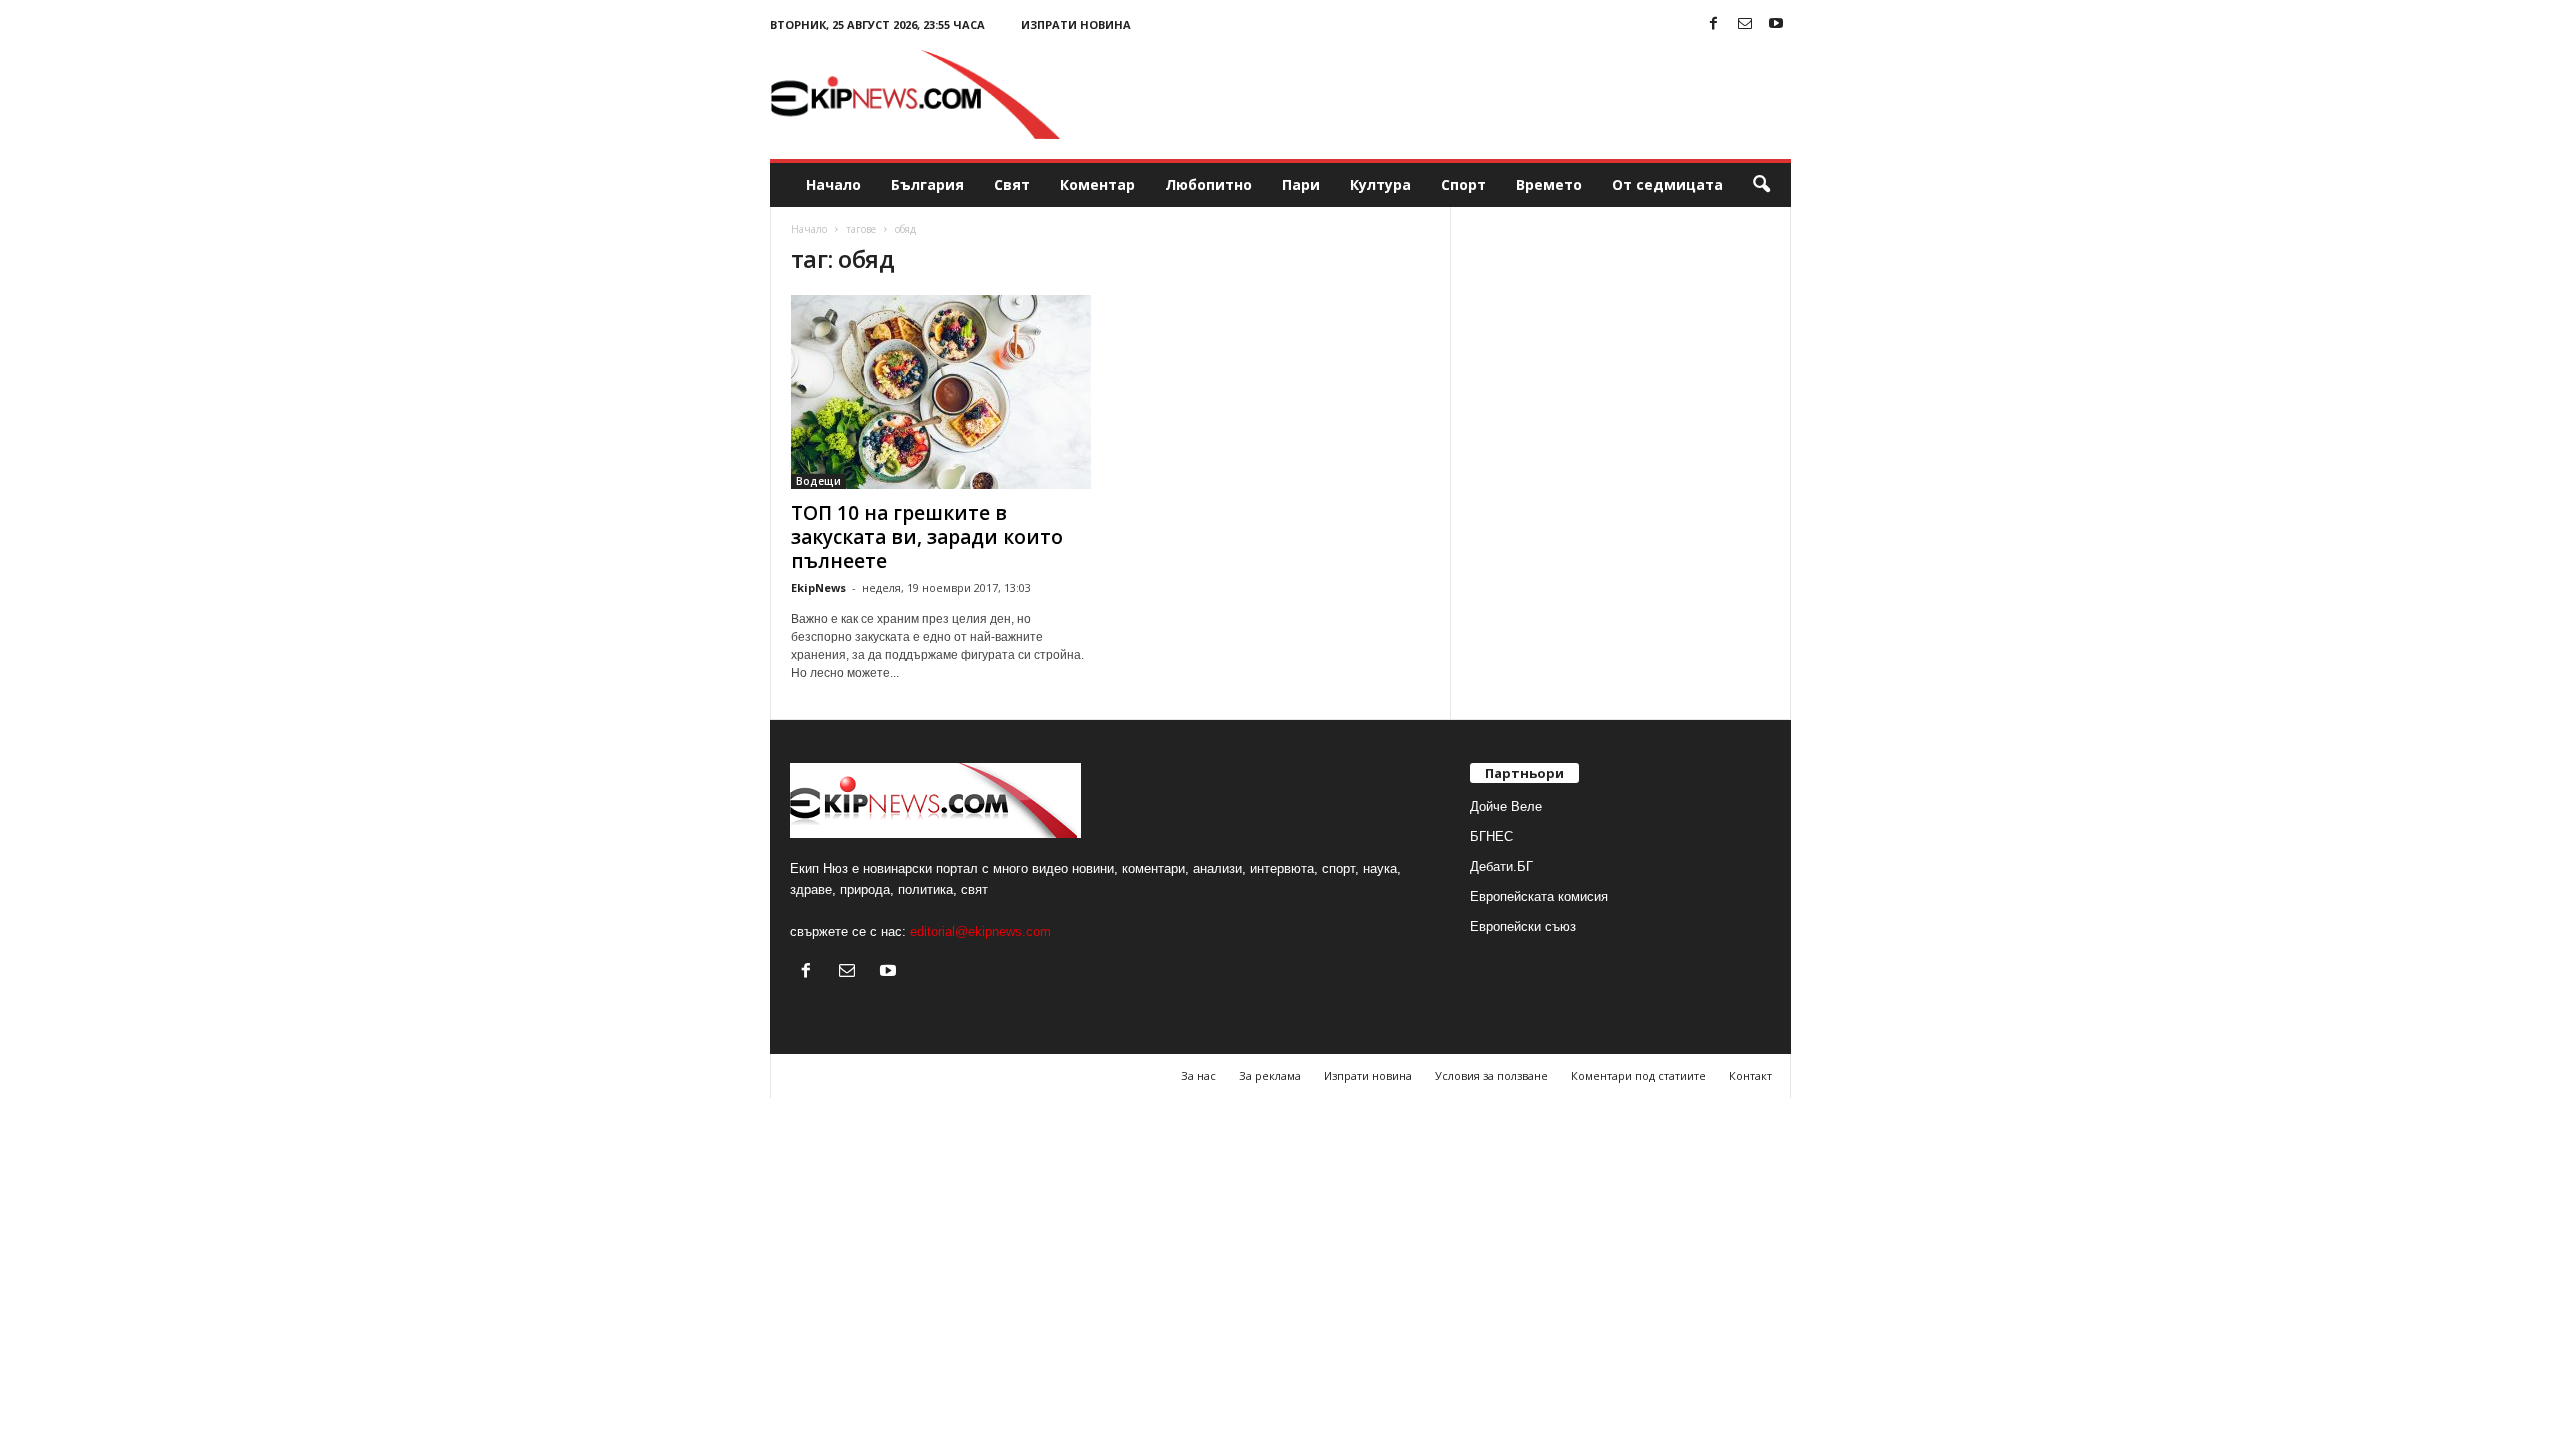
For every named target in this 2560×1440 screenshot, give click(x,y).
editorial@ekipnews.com (980, 931)
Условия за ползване (1491, 1075)
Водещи (818, 481)
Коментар (1097, 184)
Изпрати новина (1076, 24)
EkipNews (818, 587)
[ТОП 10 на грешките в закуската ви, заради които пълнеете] (941, 392)
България (927, 184)
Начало (833, 184)
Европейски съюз (1523, 926)
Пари (1301, 184)
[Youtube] (1776, 24)
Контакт (1750, 1075)
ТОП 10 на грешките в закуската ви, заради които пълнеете (927, 537)
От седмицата (1667, 184)
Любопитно (1208, 184)
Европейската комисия (1539, 896)
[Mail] (1745, 24)
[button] (1761, 185)
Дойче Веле (1506, 806)
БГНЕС (1491, 836)
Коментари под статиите (1638, 1075)
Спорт (1463, 184)
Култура (1380, 184)
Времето (1549, 184)
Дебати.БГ (1501, 866)
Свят (1012, 184)
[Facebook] (1714, 24)
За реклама (1270, 1075)
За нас (1198, 1075)
